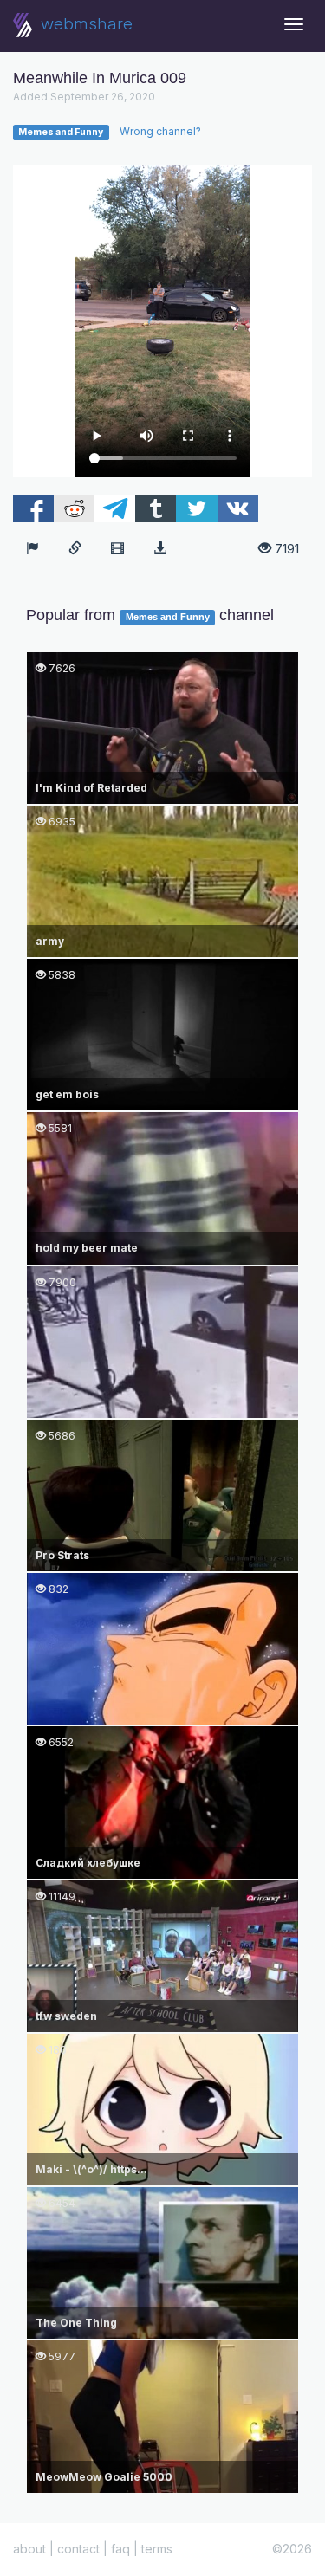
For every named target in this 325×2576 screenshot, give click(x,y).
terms (157, 2549)
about (29, 2549)
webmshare (84, 24)
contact (78, 2549)
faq (120, 2549)
